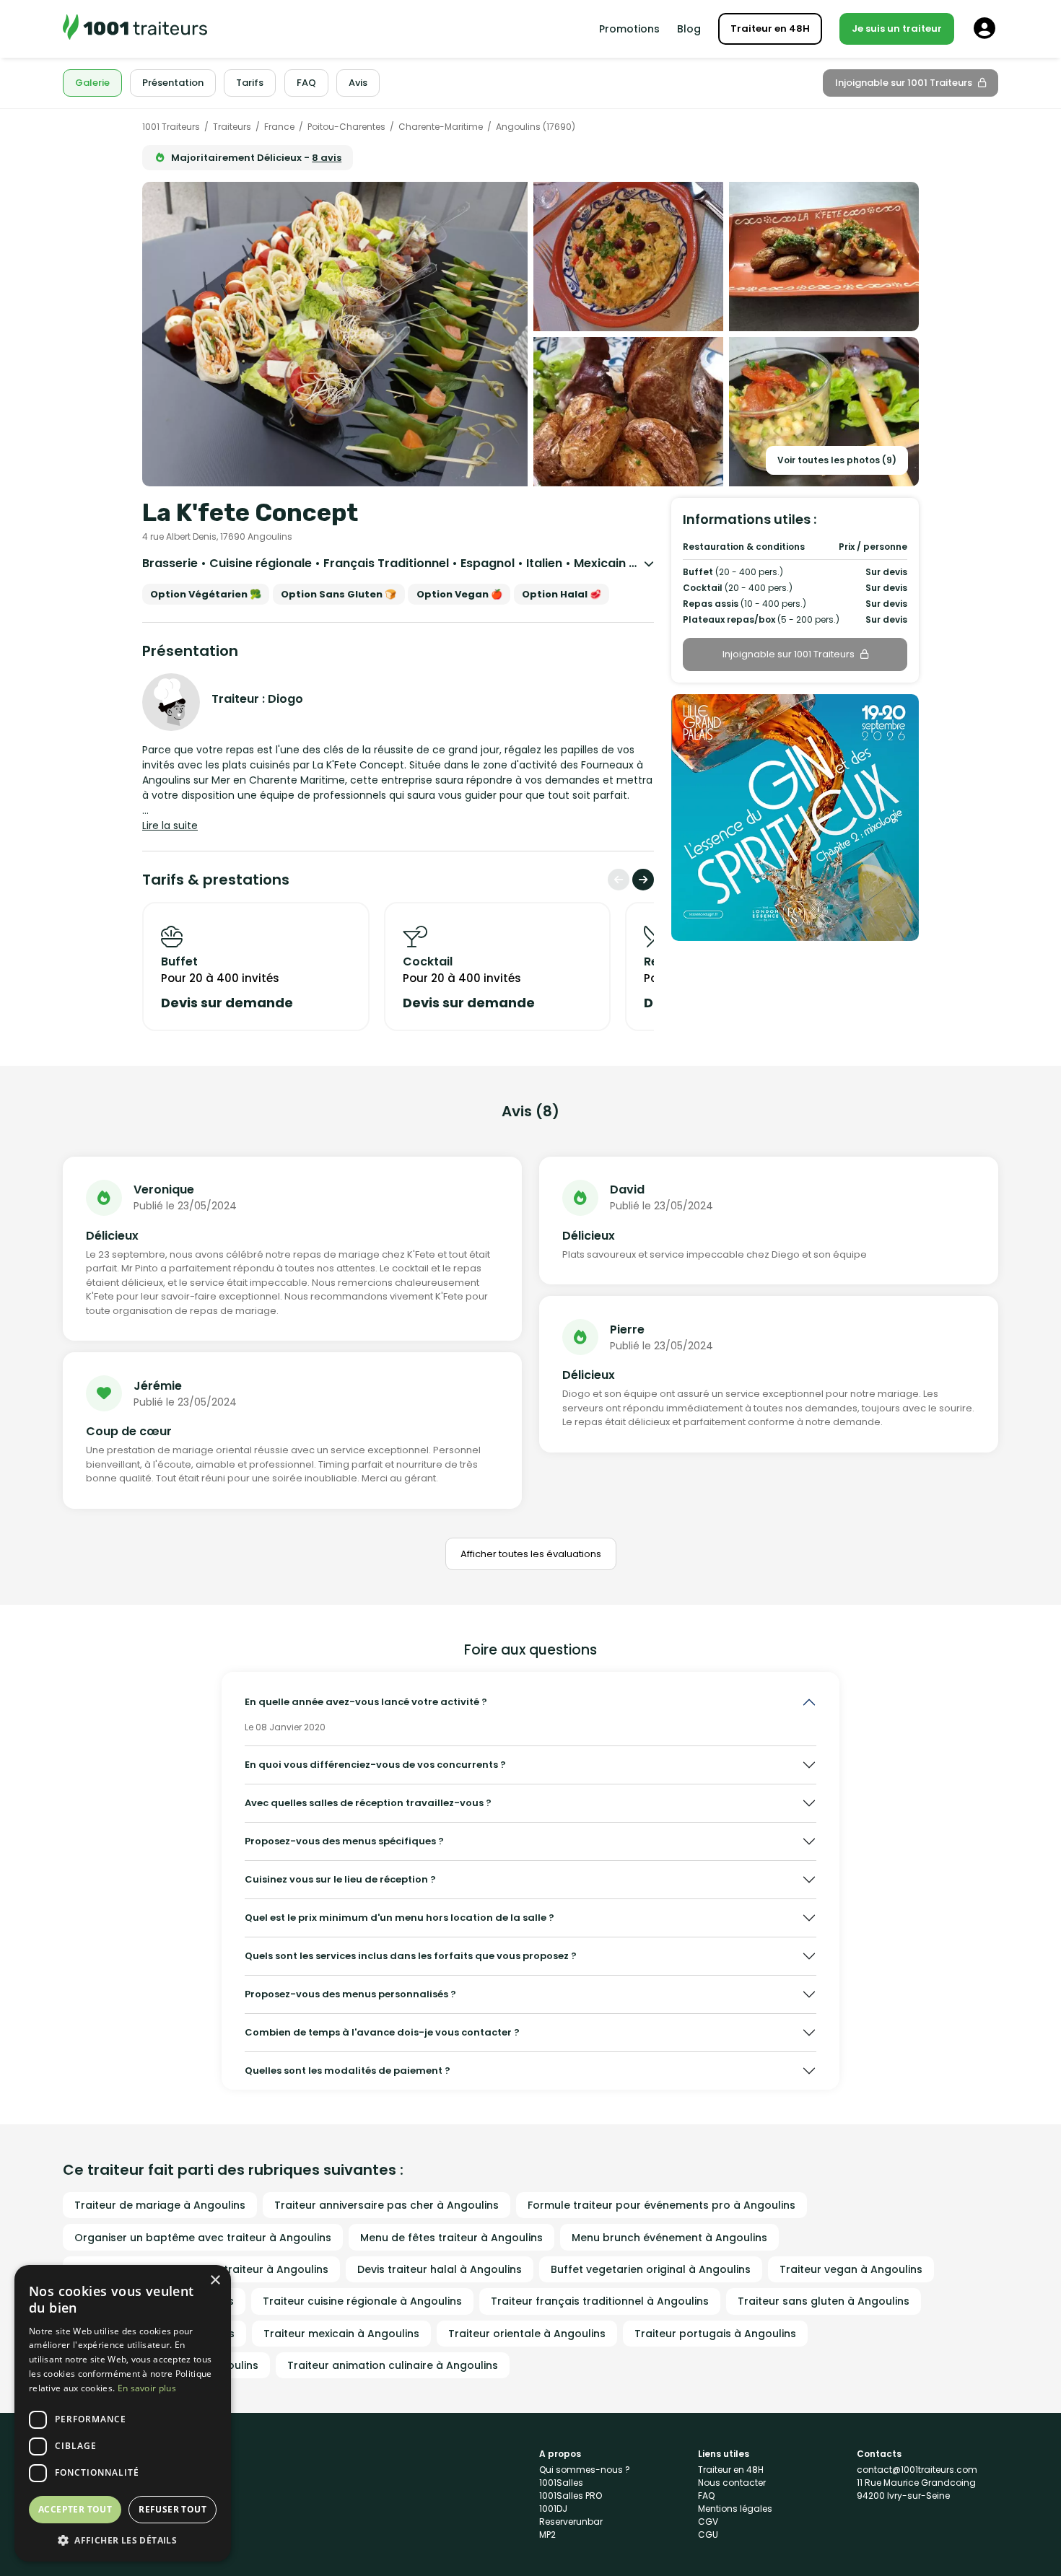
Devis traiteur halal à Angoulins (440, 2269)
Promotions (629, 29)
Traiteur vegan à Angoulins (851, 2269)
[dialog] (123, 2413)
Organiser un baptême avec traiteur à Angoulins (203, 2238)
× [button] (215, 2281)
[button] (123, 2540)
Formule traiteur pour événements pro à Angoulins (662, 2205)
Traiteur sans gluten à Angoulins (824, 2301)
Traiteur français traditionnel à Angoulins (600, 2301)
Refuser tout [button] (173, 2509)
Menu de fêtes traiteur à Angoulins (451, 2238)
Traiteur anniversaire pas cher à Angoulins (387, 2205)
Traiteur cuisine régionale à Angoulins (362, 2301)
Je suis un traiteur (897, 29)
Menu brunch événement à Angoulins (669, 2238)
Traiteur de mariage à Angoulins (160, 2205)
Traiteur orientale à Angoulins (527, 2334)
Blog (689, 29)
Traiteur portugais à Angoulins (715, 2334)
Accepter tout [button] (75, 2509)
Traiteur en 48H (770, 29)
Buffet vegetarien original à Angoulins (651, 2269)
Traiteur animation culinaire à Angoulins (393, 2365)
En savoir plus (147, 2388)
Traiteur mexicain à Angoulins (341, 2334)
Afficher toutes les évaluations (531, 1554)
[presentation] (619, 880)
